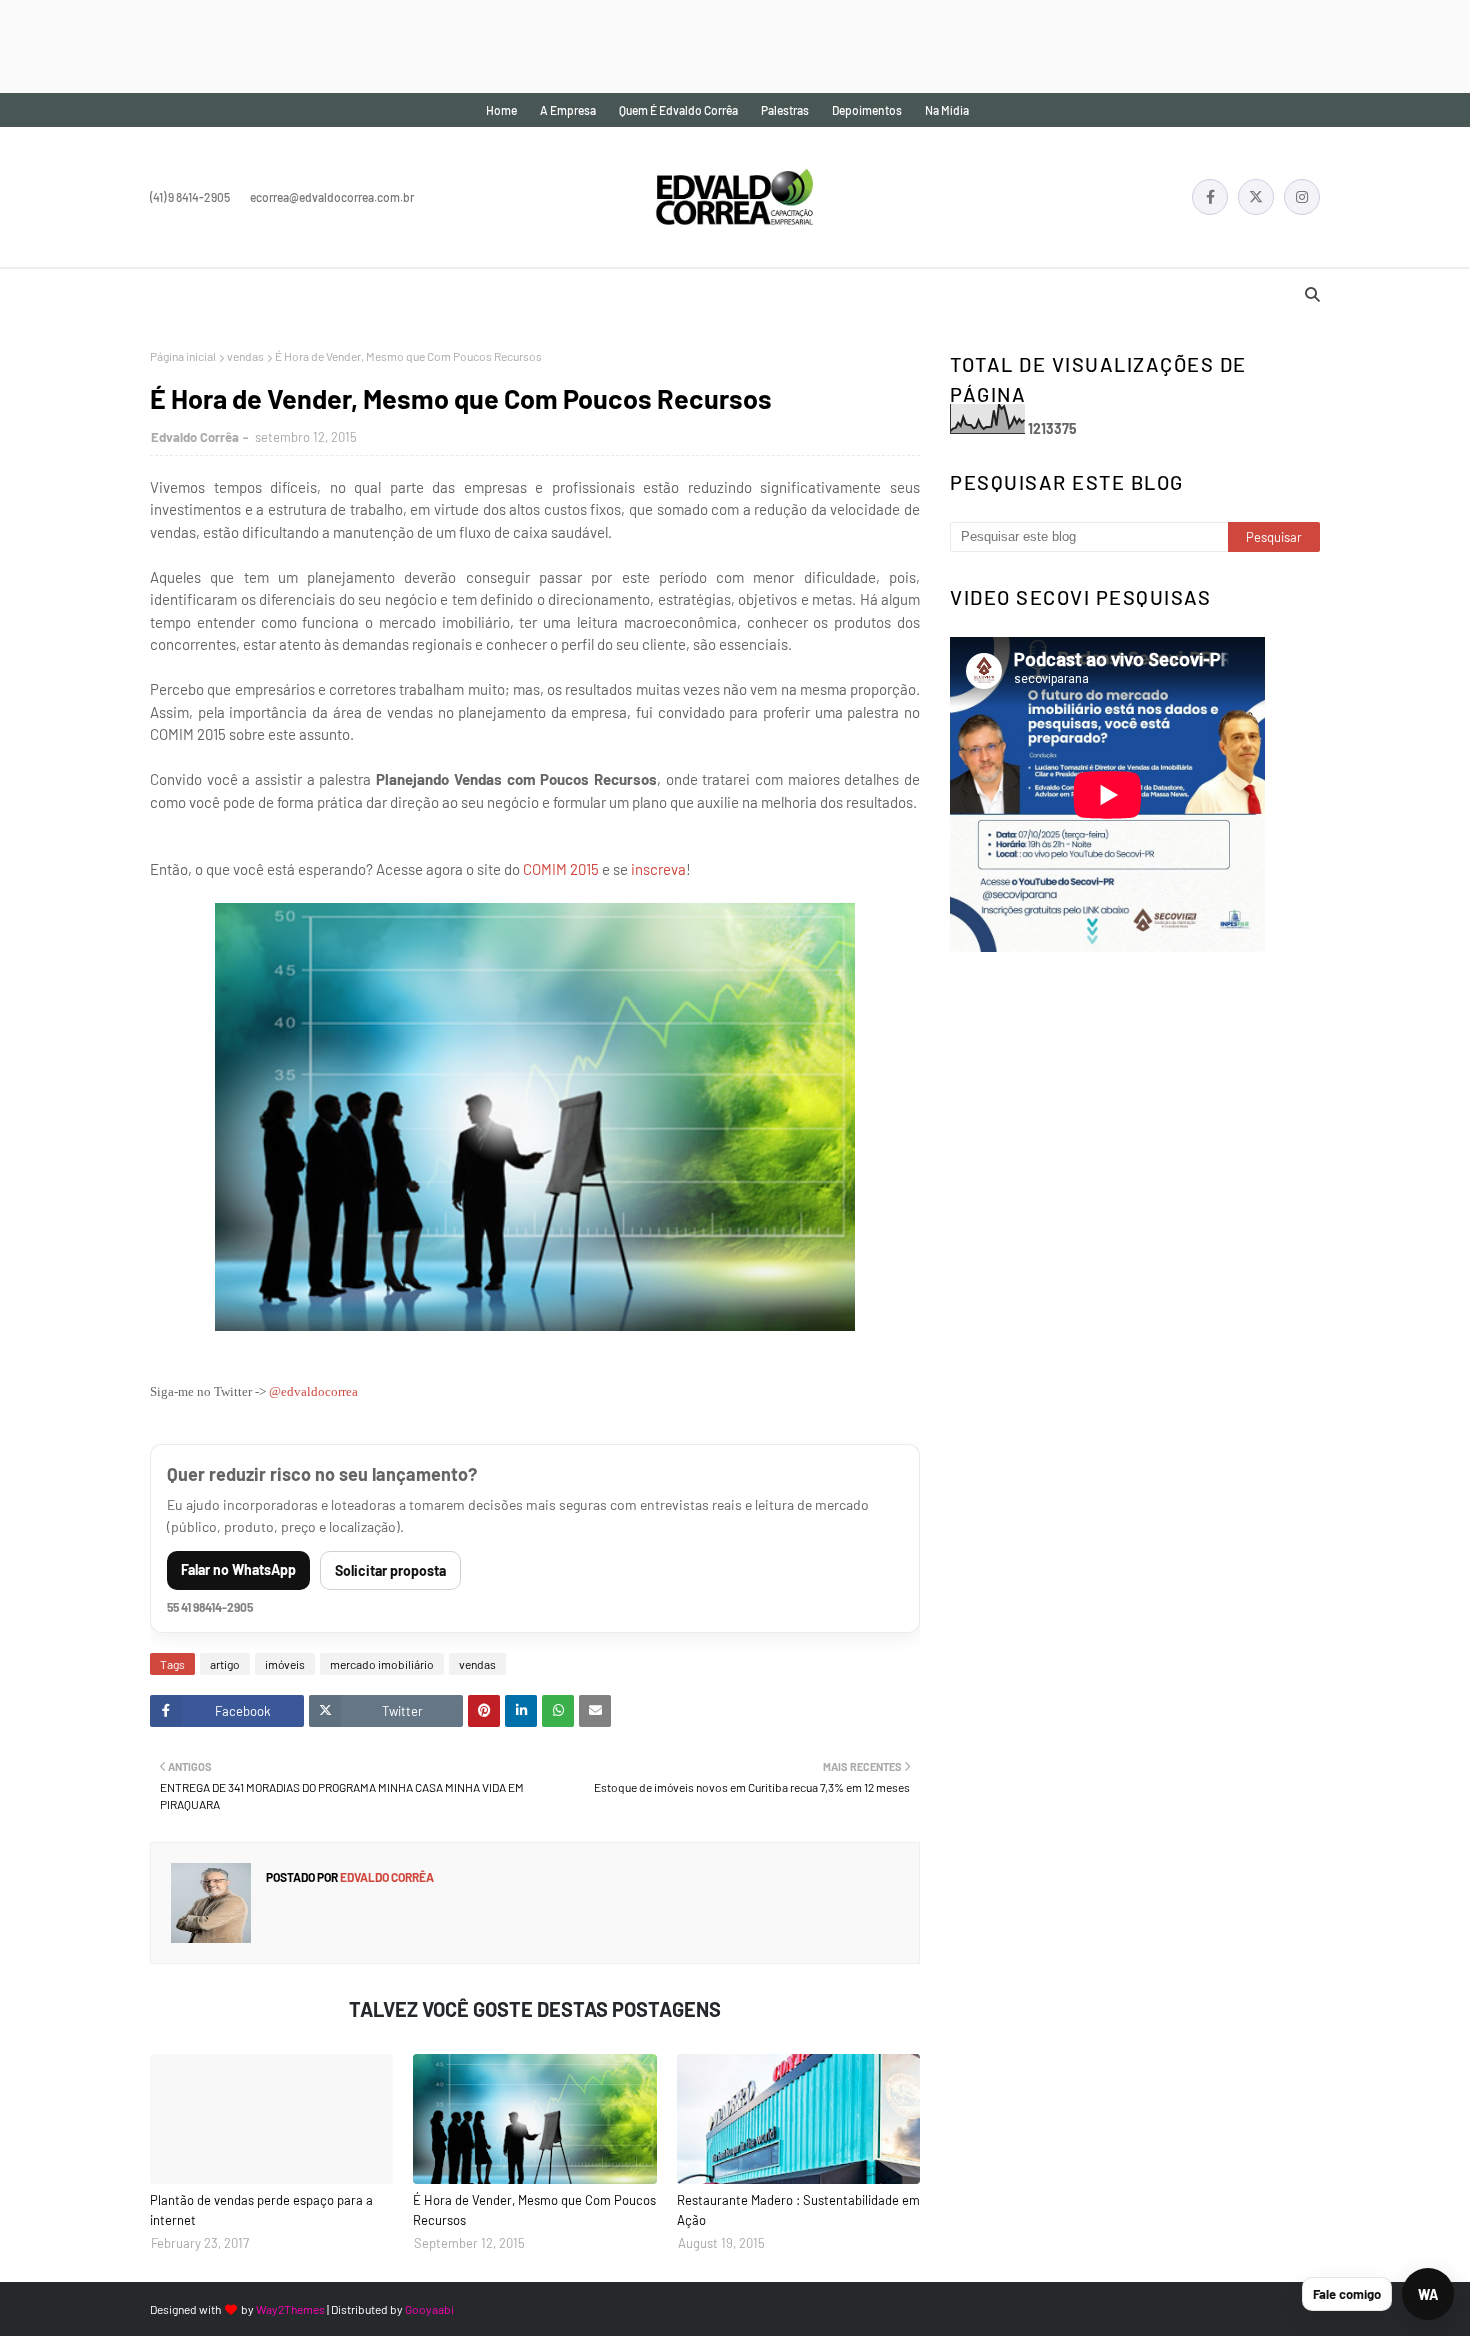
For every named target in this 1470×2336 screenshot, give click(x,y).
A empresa (568, 110)
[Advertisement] (364, 45)
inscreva (658, 869)
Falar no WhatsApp (238, 1569)
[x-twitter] (1256, 197)
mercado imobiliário (382, 1664)
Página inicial (183, 356)
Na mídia (947, 110)
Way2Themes (290, 2309)
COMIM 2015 (561, 869)
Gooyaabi (429, 2309)
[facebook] (1210, 197)
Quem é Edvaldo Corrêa (678, 110)
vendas (245, 356)
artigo (225, 1664)
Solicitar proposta (390, 1570)
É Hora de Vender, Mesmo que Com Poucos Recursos (534, 2210)
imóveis (285, 1664)
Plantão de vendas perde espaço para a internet (261, 2210)
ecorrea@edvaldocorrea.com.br (332, 197)
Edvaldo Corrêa (195, 437)
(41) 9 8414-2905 (190, 197)
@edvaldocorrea (313, 1391)
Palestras (785, 110)
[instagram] (1302, 197)
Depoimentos (867, 110)
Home (501, 110)
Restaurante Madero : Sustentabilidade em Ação (798, 2210)
